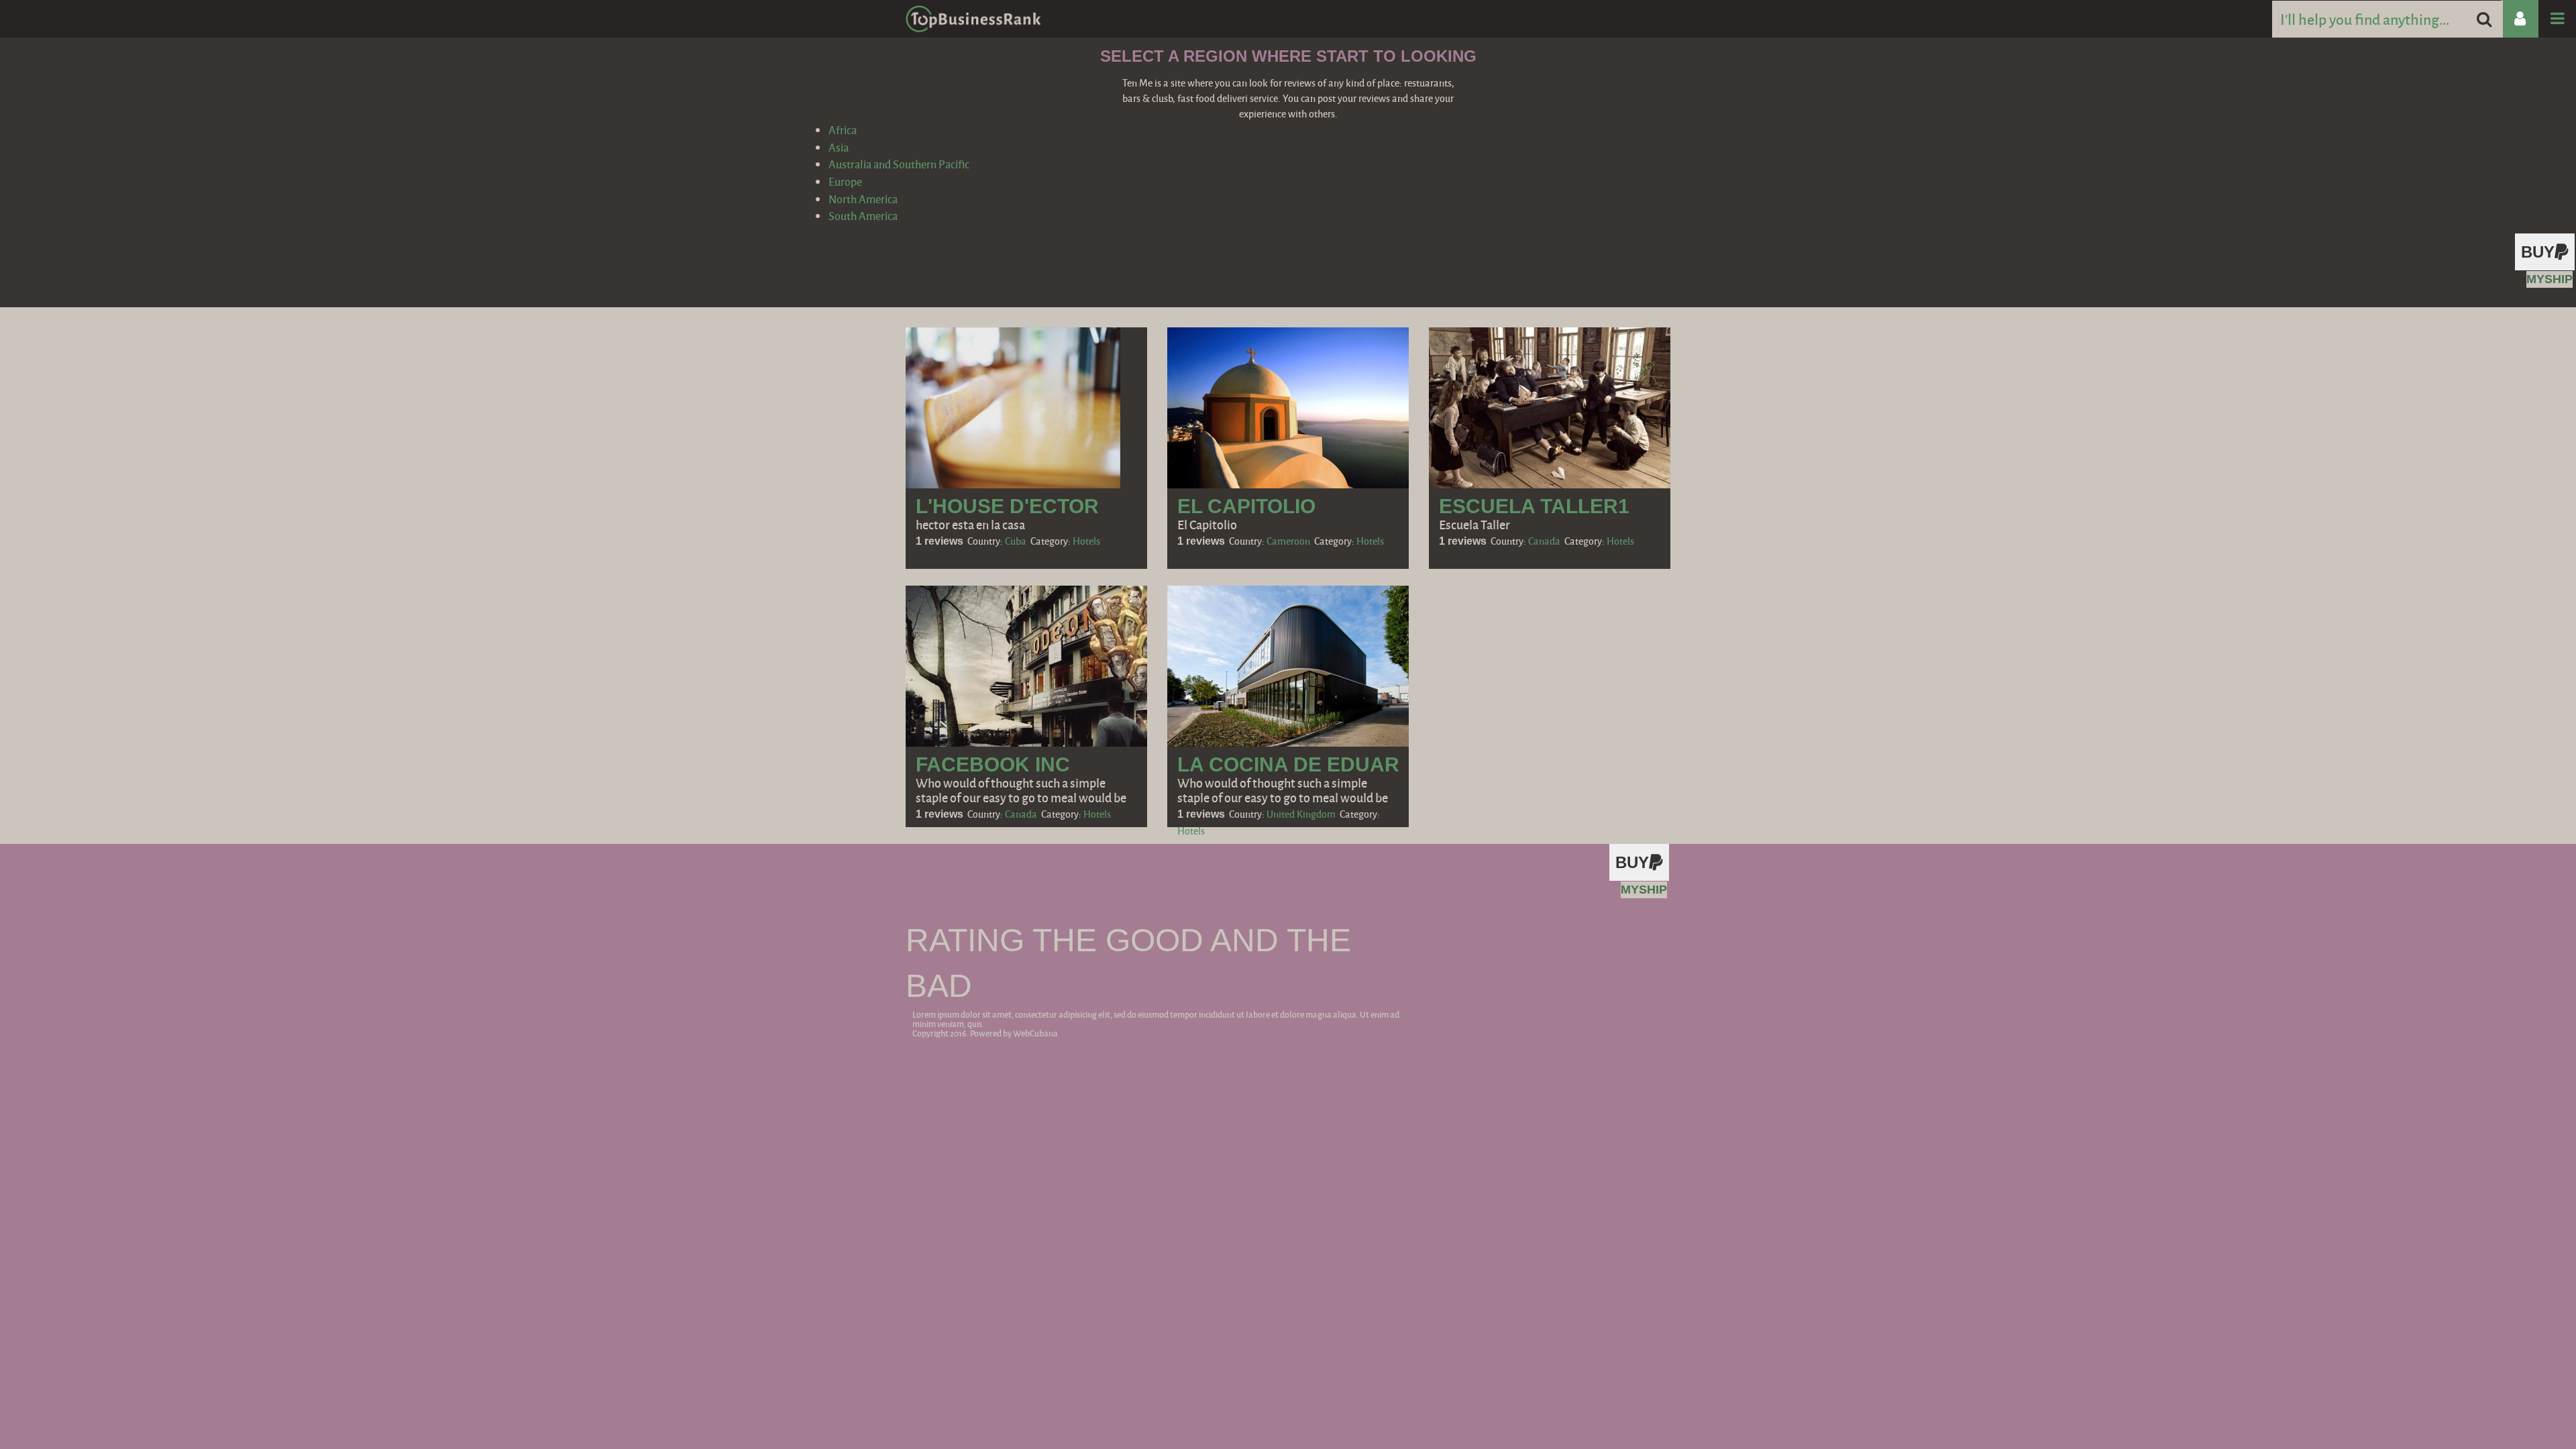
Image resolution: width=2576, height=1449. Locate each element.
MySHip (2550, 279)
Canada (1544, 541)
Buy (2538, 252)
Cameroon (1288, 541)
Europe (845, 181)
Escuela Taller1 (1534, 506)
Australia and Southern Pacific (899, 164)
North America (863, 199)
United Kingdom (1301, 814)
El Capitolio (1246, 506)
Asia (839, 147)
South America (863, 216)
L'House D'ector (1007, 506)
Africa (843, 130)
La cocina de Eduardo (1303, 764)
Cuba (1016, 541)
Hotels (1086, 541)
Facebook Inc (993, 764)
